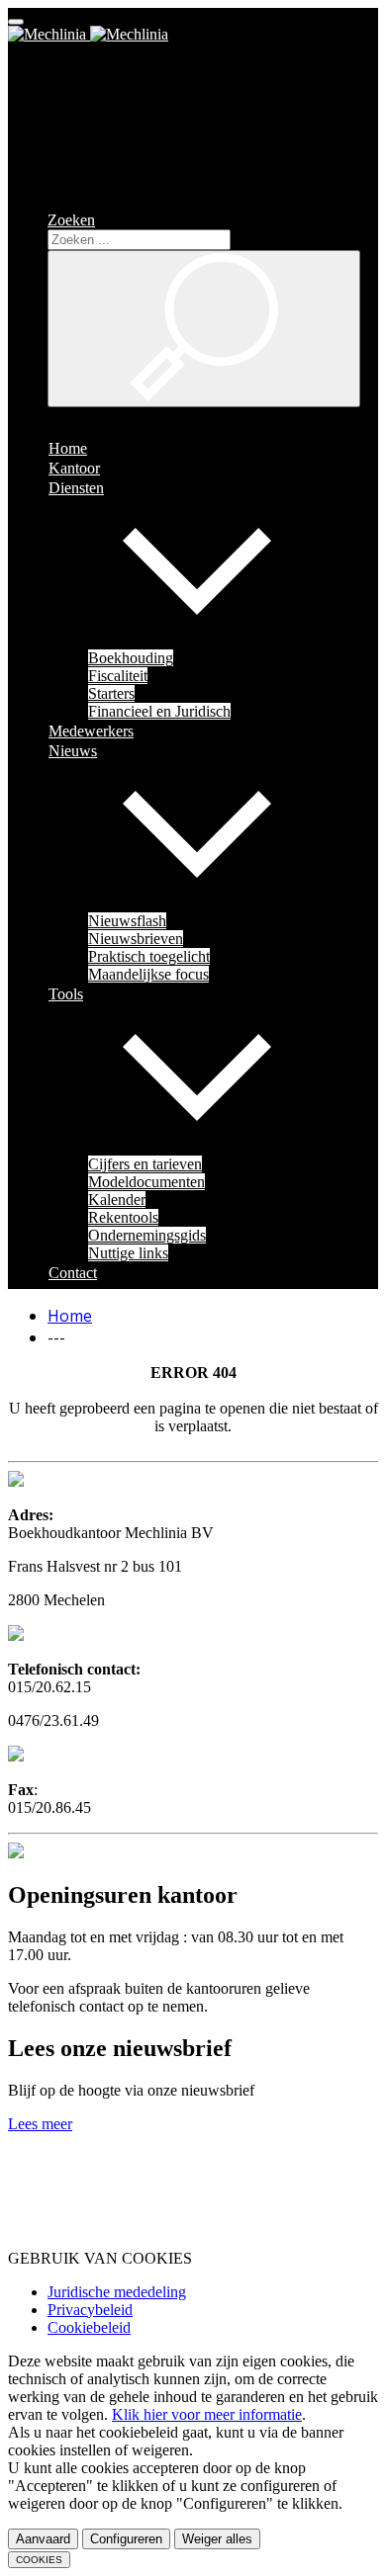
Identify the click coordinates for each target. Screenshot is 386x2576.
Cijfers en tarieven (145, 1164)
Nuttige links (128, 1253)
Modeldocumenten (146, 1182)
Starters (111, 693)
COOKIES (39, 2560)
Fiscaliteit (118, 676)
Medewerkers (91, 731)
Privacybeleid (90, 2310)
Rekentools (123, 1217)
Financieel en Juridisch (159, 711)
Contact (73, 1273)
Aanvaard (43, 2539)
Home (68, 448)
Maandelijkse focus (148, 974)
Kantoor (74, 468)
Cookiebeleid (89, 2327)
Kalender (117, 1200)
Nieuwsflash (127, 921)
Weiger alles (217, 2539)
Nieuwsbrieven (136, 939)
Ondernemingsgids (147, 1235)
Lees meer (40, 2124)
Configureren (126, 2539)
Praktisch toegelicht (149, 956)
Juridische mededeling (117, 2292)
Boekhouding (131, 658)
